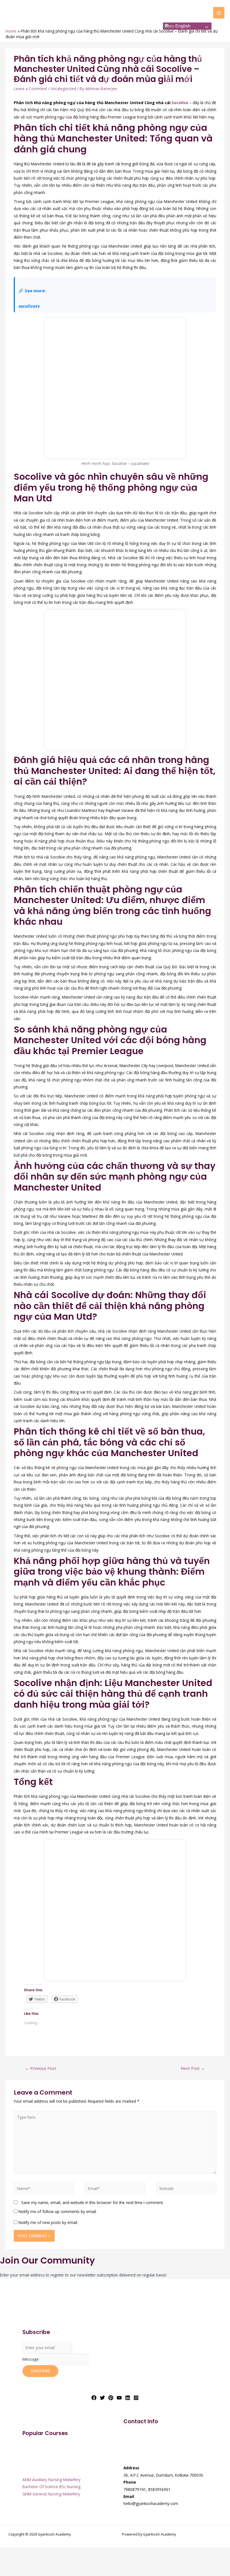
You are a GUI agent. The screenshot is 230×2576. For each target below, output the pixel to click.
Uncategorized (63, 89)
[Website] (186, 2189)
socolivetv (29, 306)
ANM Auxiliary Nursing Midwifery (51, 2480)
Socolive (180, 103)
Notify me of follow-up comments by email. (58, 2211)
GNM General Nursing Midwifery (51, 2494)
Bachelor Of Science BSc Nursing (51, 2487)
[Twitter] (102, 2398)
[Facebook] (94, 2398)
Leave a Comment (30, 89)
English (182, 26)
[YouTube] (119, 2398)
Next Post (193, 2068)
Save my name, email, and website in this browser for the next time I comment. (92, 2202)
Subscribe (40, 2371)
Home (11, 31)
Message (31, 2359)
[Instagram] (136, 2398)
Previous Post (41, 2068)
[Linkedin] (128, 2398)
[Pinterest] (111, 2398)
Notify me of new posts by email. (48, 2222)
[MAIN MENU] (219, 13)
